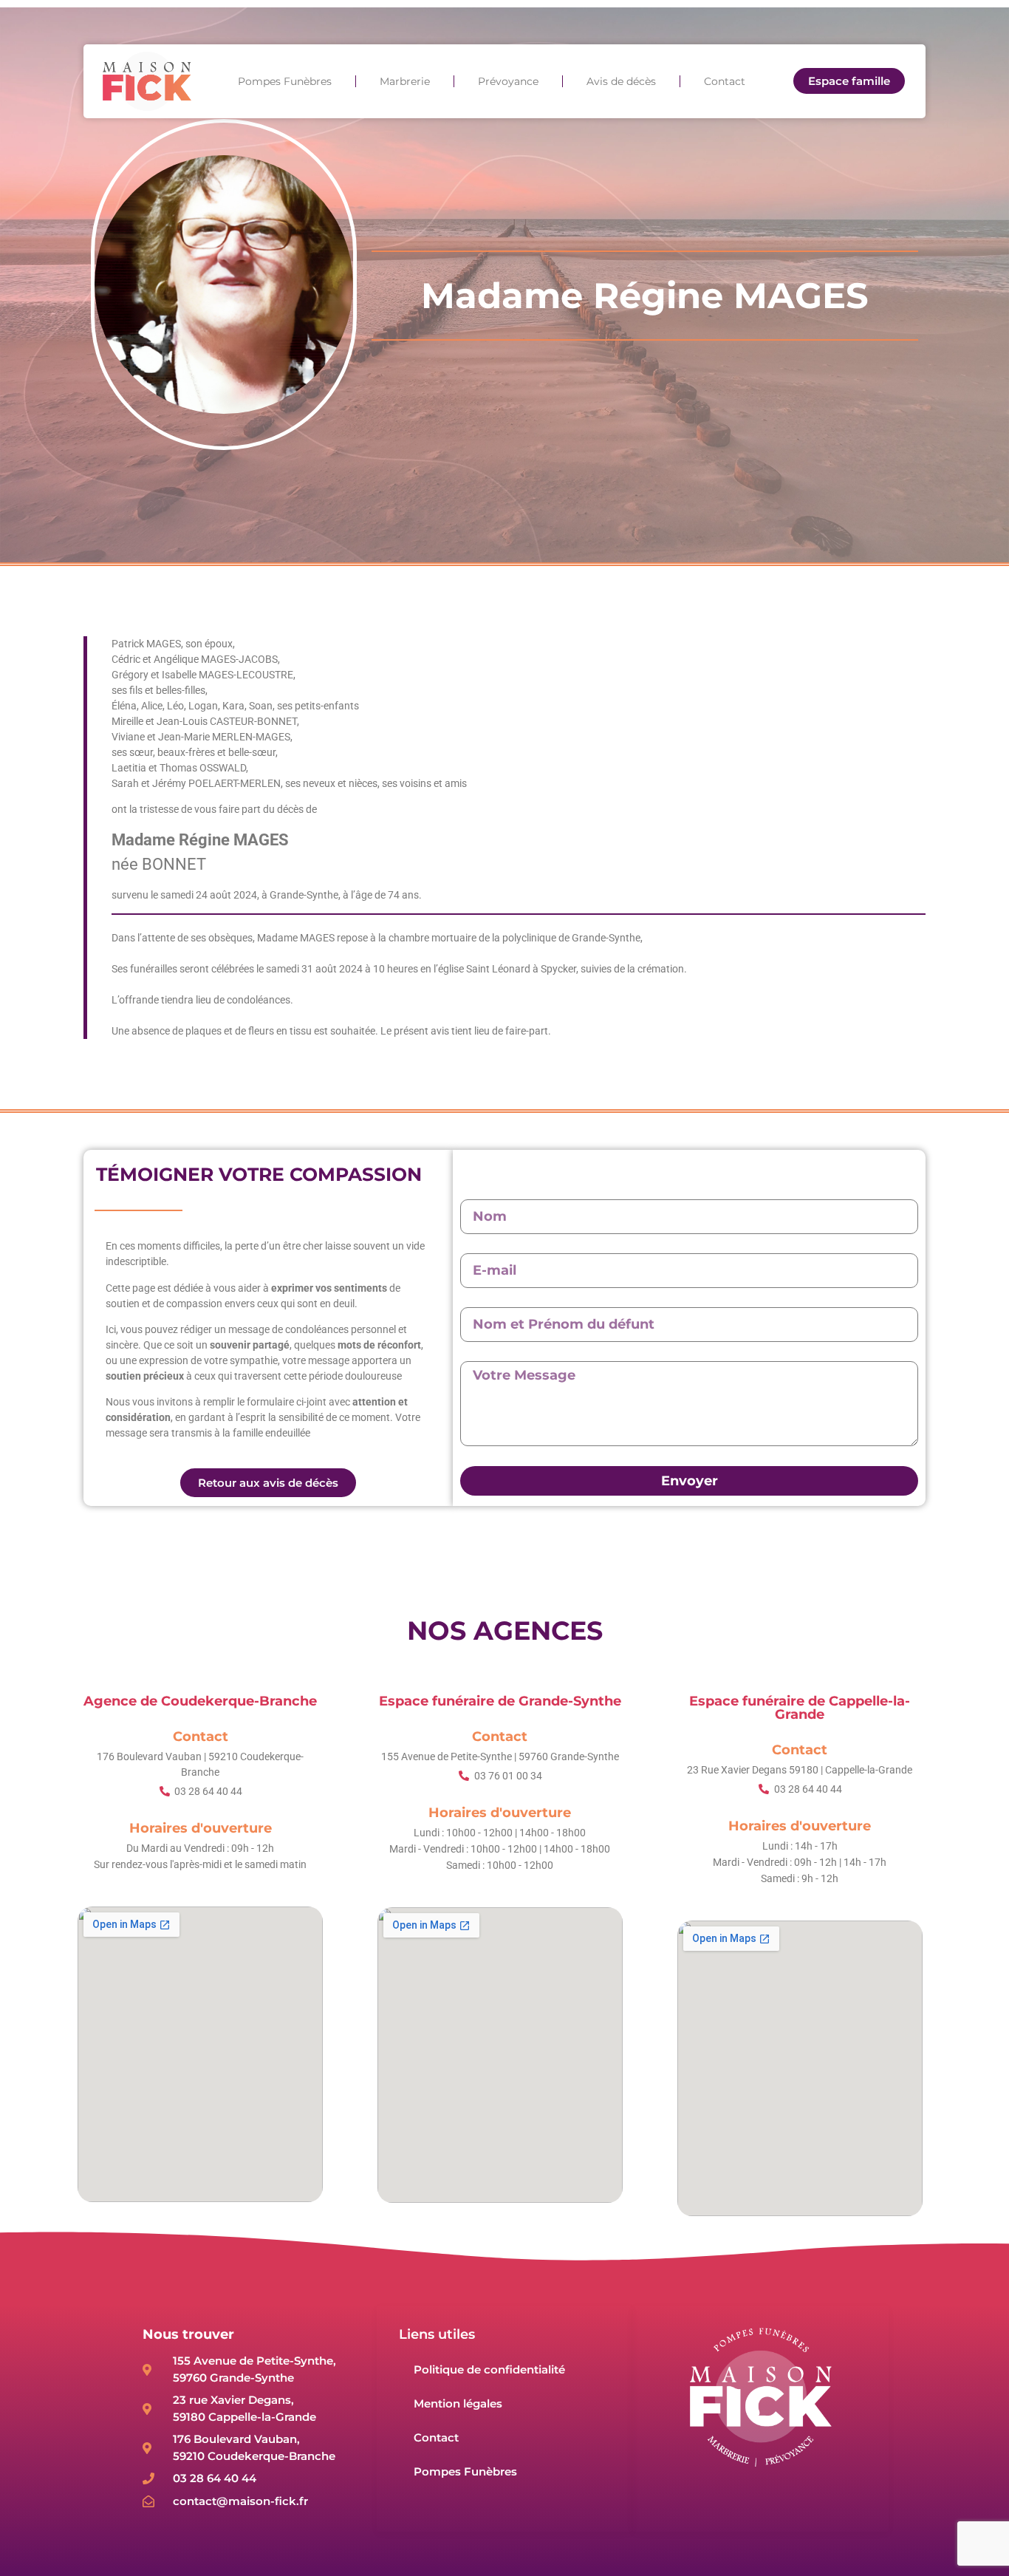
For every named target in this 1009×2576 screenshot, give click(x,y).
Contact (725, 81)
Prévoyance (508, 81)
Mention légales (458, 2403)
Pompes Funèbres (285, 81)
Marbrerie (405, 81)
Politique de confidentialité (489, 2369)
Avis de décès (621, 81)
